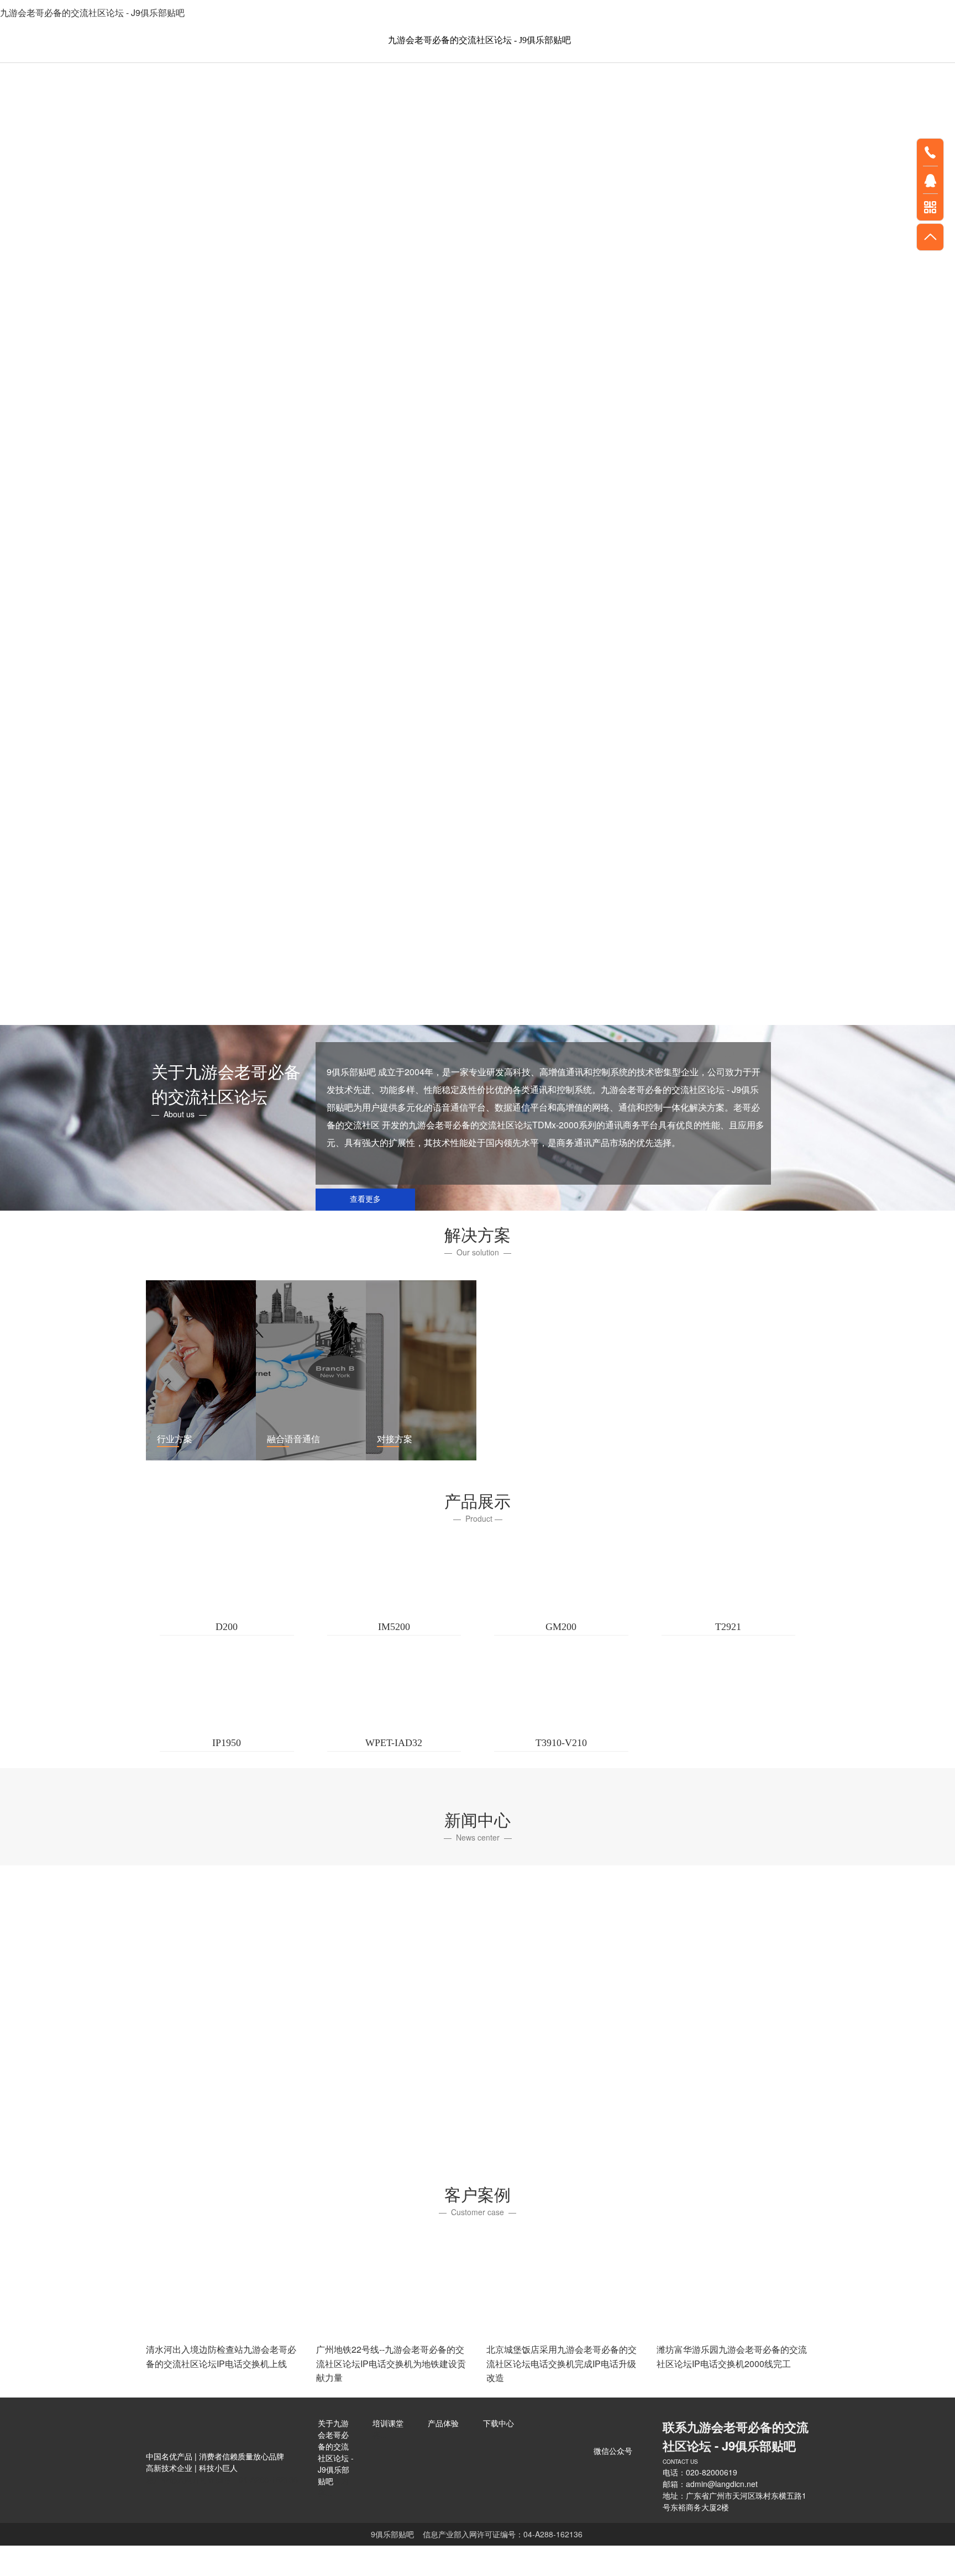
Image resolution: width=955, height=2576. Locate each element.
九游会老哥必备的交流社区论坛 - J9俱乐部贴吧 (92, 12)
